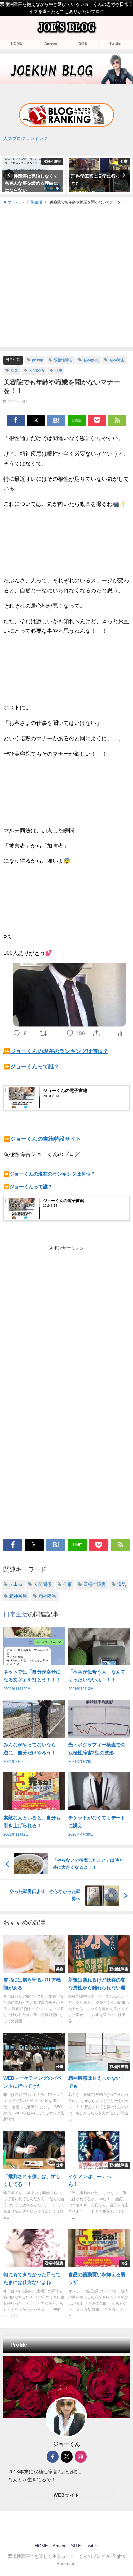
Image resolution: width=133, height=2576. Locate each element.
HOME (17, 43)
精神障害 (117, 360)
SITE (83, 43)
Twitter (116, 43)
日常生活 (13, 360)
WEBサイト (67, 2495)
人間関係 (36, 370)
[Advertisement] (66, 275)
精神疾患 (91, 360)
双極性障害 (63, 360)
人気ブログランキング (26, 138)
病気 (14, 370)
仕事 (59, 370)
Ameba (51, 43)
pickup (38, 360)
